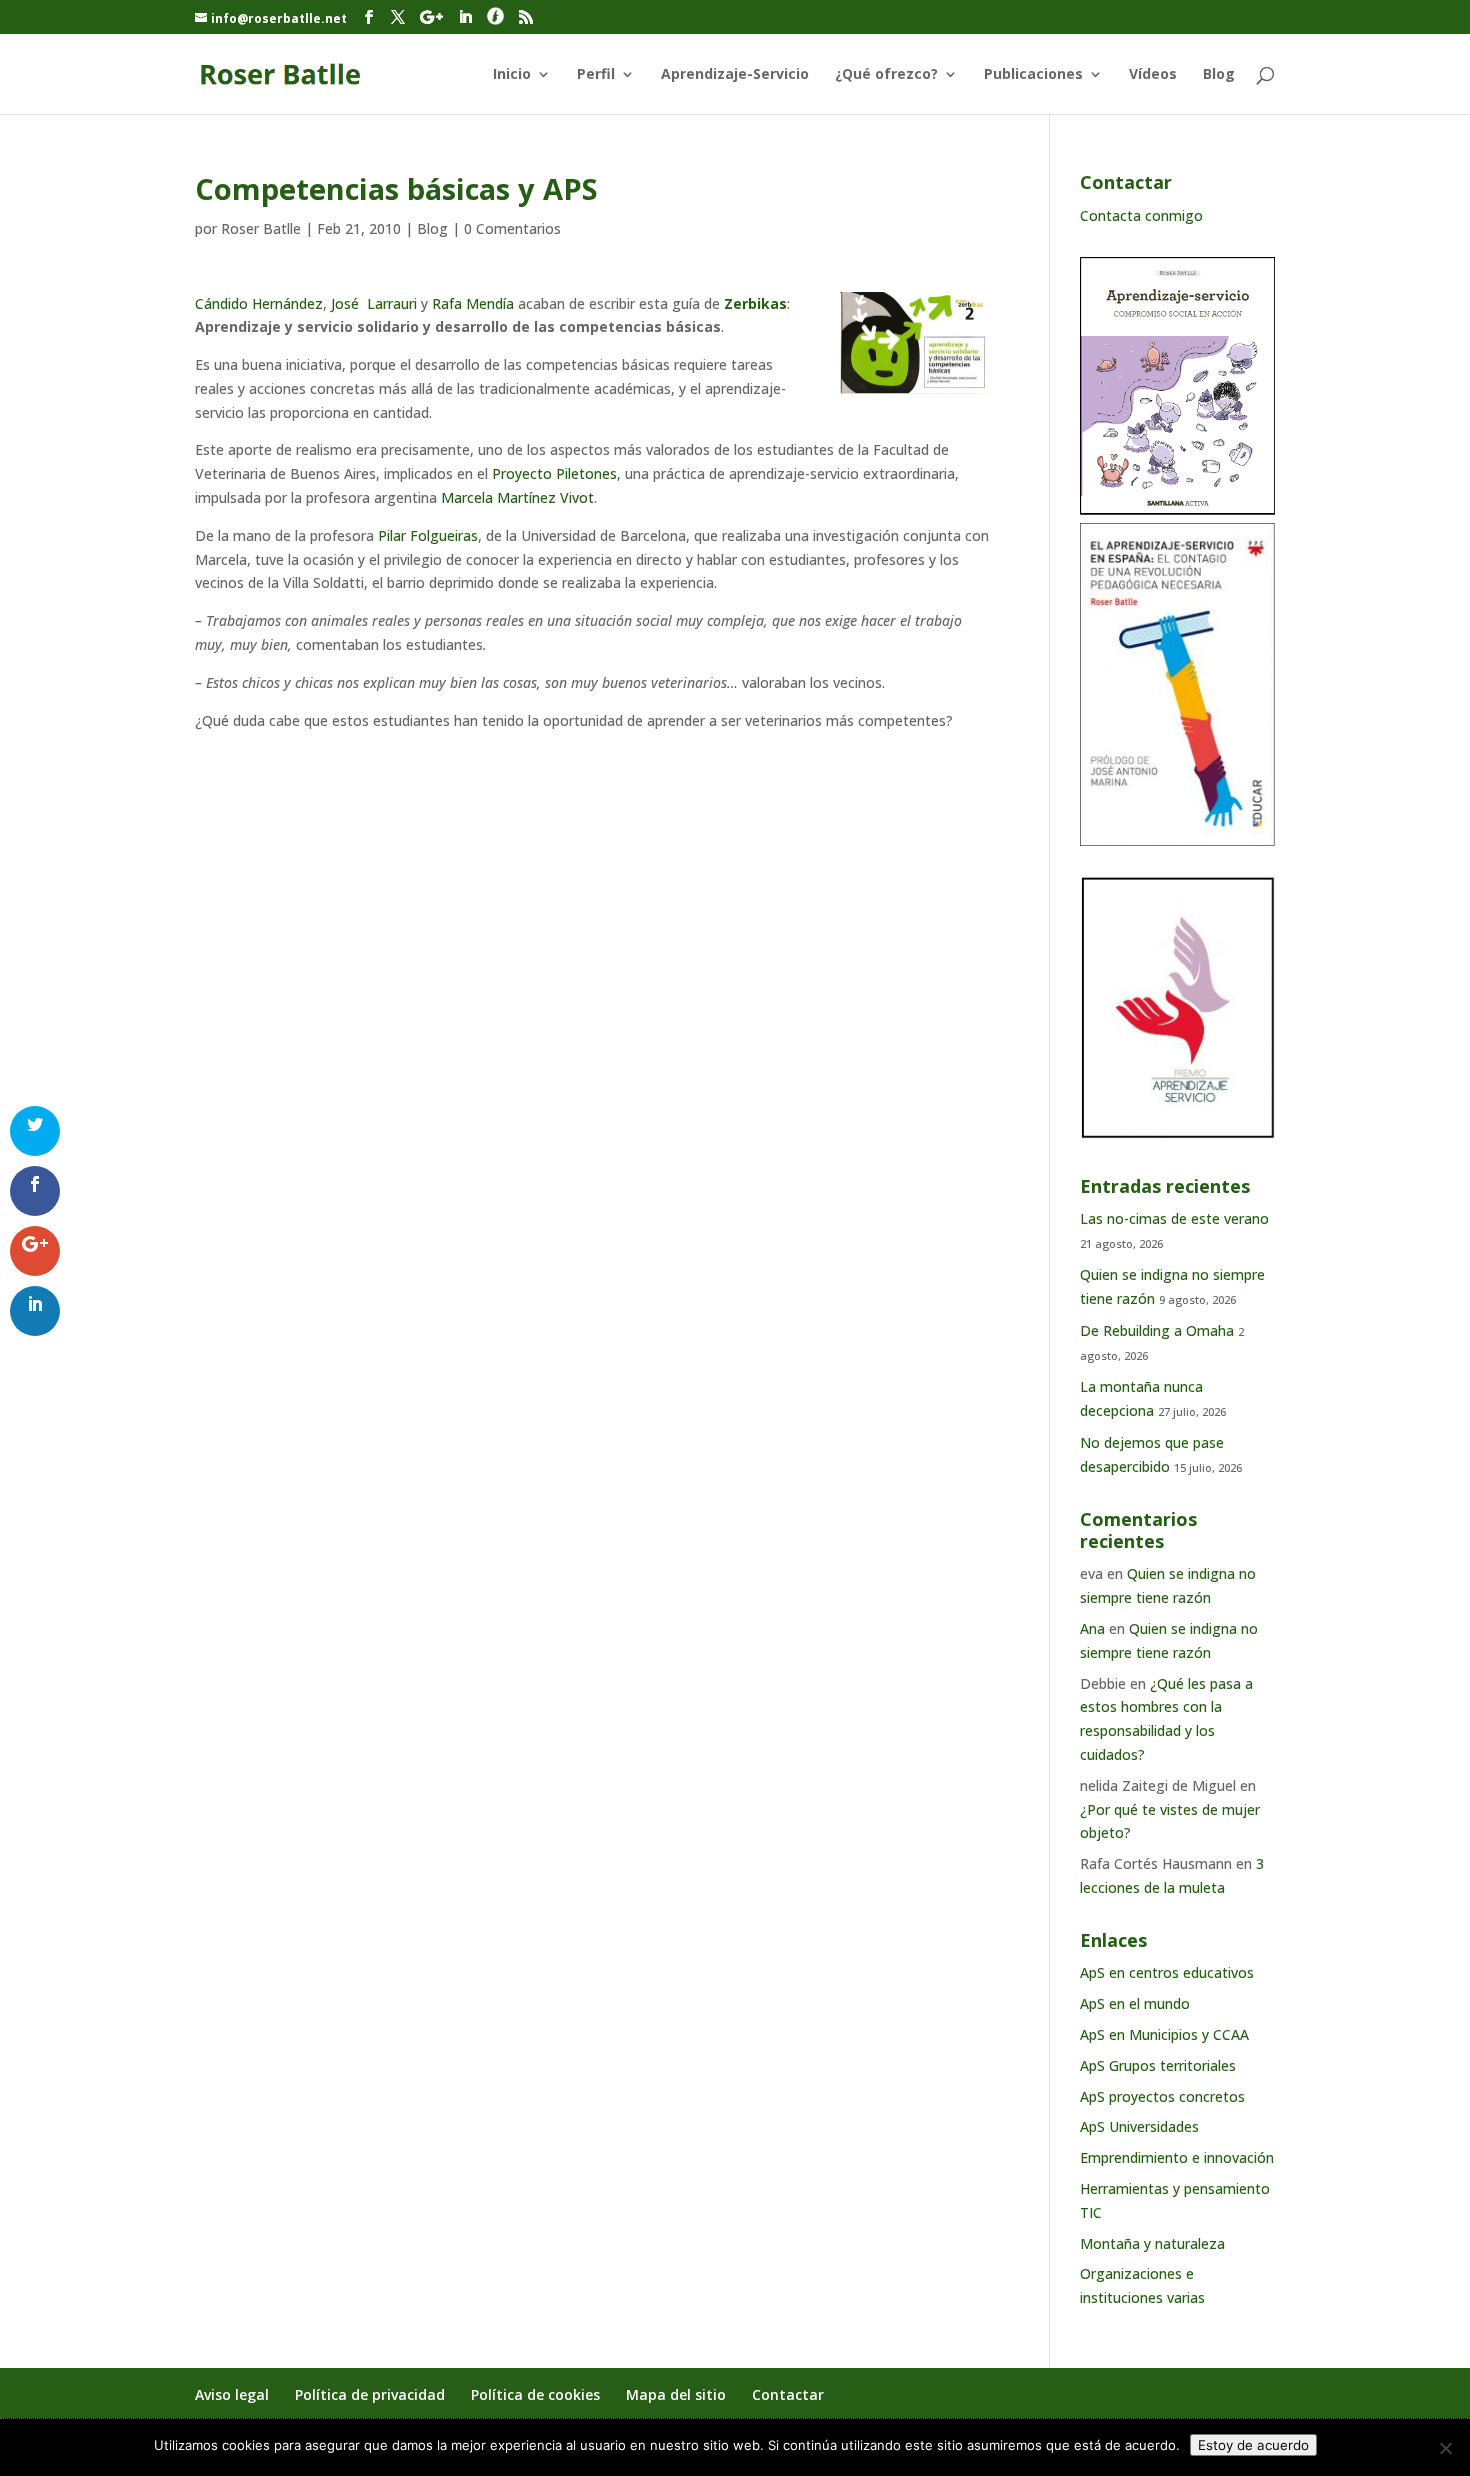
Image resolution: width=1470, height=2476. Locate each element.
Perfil (596, 75)
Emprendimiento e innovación (1177, 2157)
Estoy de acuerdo (1253, 2445)
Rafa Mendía (475, 303)
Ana (1092, 1628)
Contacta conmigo (1141, 215)
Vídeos (1153, 75)
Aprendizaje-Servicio (735, 75)
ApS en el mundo (1135, 2003)
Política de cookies (535, 2394)
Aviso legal (232, 2394)
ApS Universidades (1139, 2126)
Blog (1219, 75)
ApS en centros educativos (1167, 1972)
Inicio (512, 75)
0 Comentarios (512, 228)
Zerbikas (755, 303)
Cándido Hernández (259, 303)
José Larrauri (376, 303)
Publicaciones (1033, 75)
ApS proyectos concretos (1162, 2096)
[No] (1445, 2448)
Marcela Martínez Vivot (517, 497)
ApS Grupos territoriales (1158, 2065)
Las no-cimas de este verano (1174, 1218)
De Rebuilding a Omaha (1157, 1330)
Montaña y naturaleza (1152, 2243)
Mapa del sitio (676, 2394)
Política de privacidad (370, 2394)
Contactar (788, 2394)
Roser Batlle (261, 228)
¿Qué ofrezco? (886, 75)
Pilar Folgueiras (428, 535)
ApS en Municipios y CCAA (1164, 2034)
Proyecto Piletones (554, 473)
